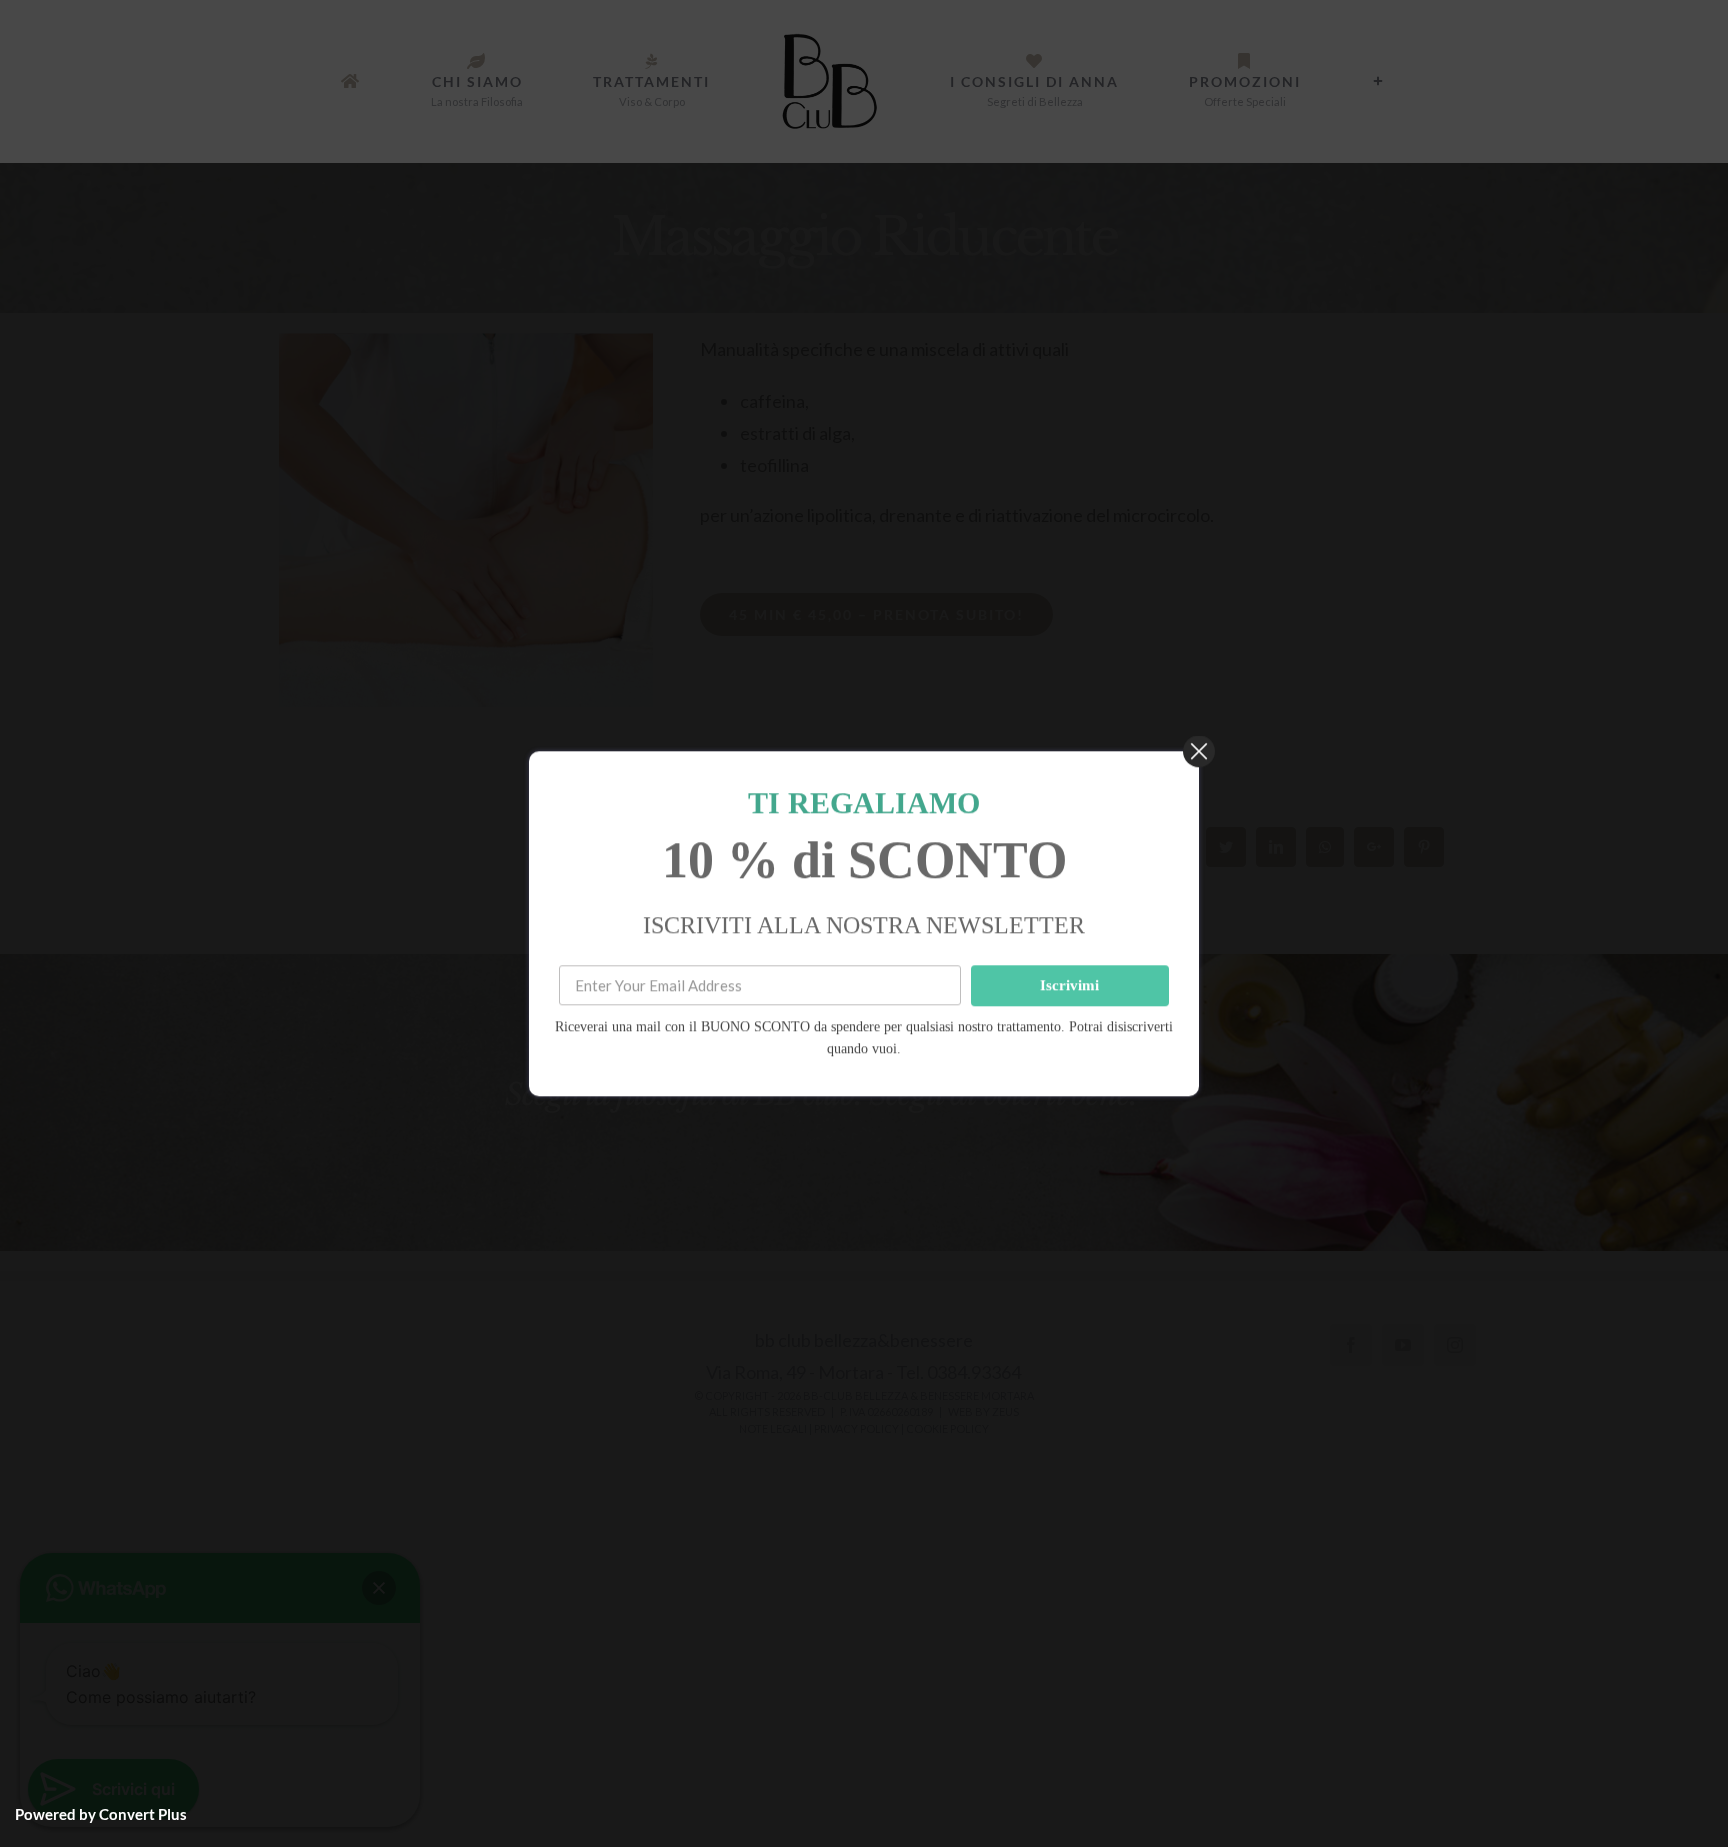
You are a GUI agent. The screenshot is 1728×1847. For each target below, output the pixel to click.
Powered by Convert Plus (101, 1814)
